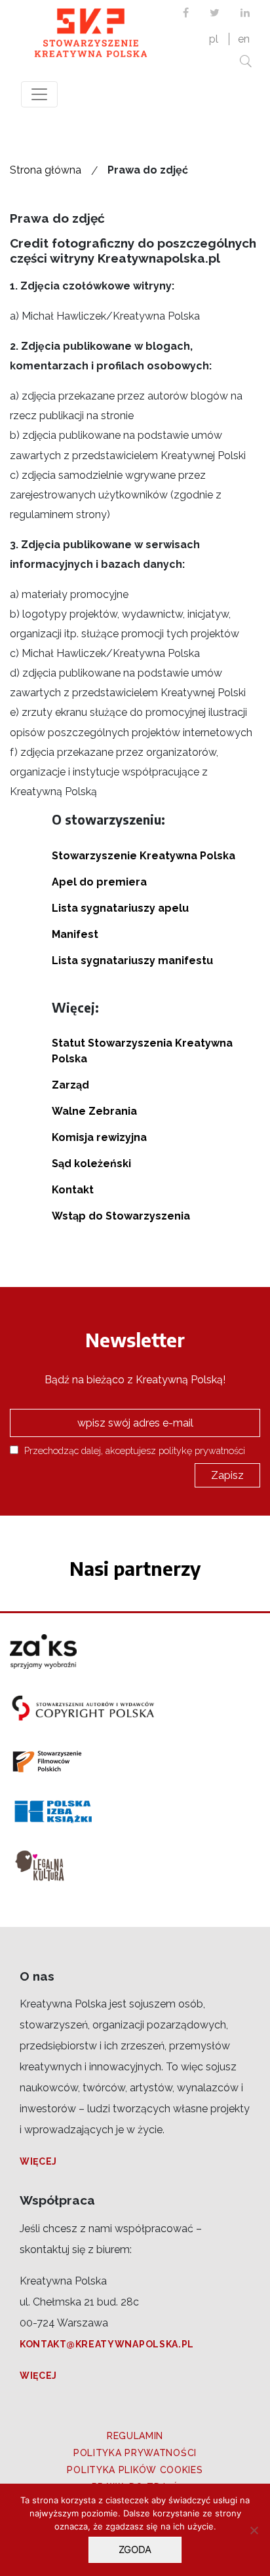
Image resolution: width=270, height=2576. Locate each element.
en (244, 39)
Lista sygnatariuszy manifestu (132, 961)
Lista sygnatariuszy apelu (120, 908)
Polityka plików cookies (135, 2470)
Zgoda (135, 2549)
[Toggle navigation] (39, 94)
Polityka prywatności (135, 2453)
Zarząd (70, 1085)
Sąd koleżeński (91, 1164)
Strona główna (46, 170)
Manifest (75, 934)
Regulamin (135, 2436)
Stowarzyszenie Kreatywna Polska (144, 856)
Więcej (38, 2161)
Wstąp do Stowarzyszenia (121, 1216)
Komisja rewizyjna (99, 1137)
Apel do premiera (99, 882)
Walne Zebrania (94, 1111)
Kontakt (73, 1190)
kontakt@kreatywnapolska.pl (107, 2344)
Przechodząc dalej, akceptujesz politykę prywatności (133, 1450)
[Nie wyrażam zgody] (254, 2530)
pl (214, 39)
